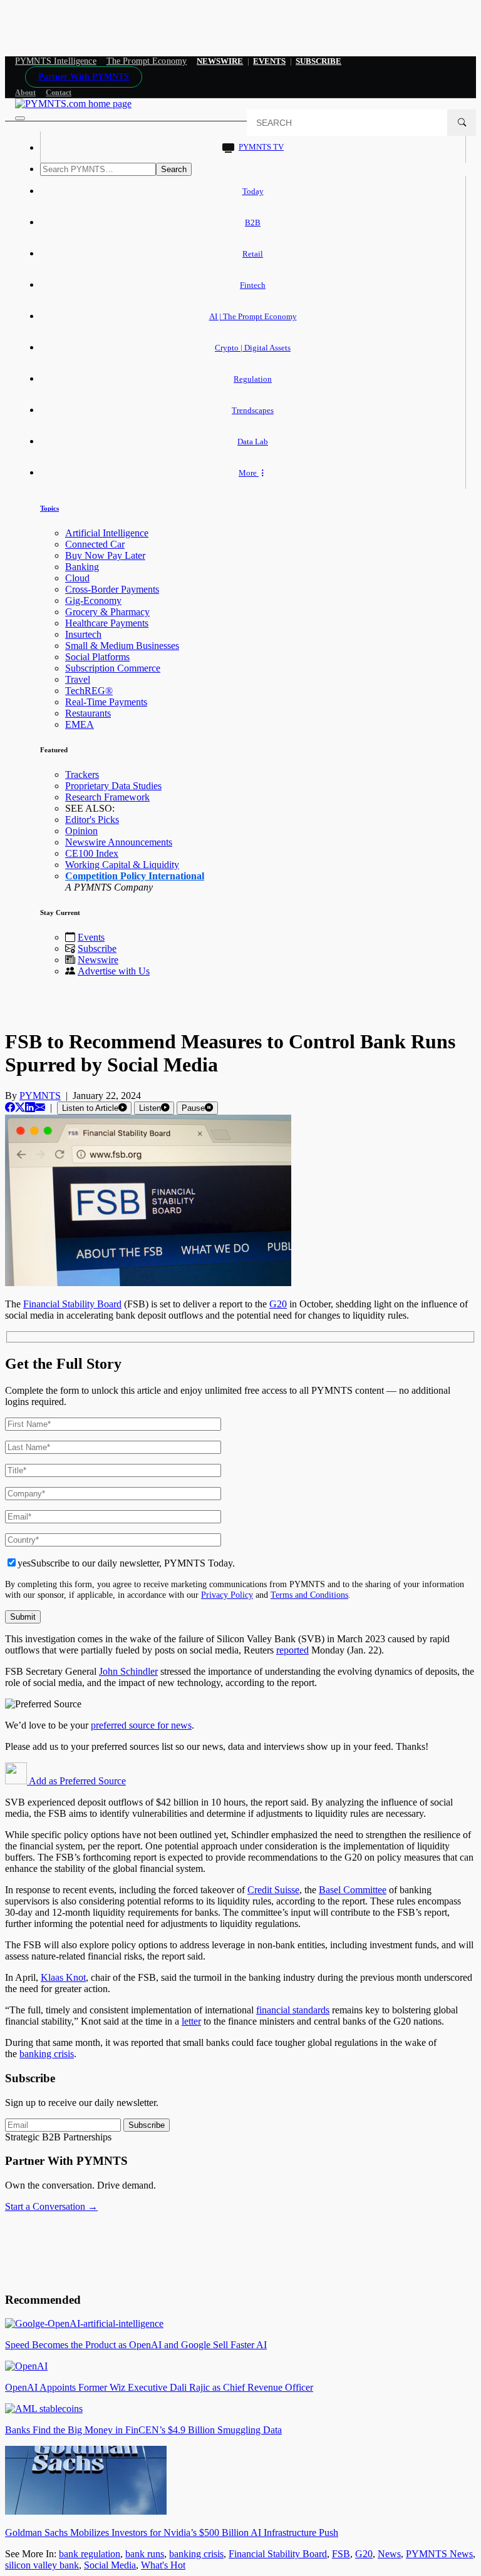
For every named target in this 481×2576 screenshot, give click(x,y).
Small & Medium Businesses (122, 646)
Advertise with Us (114, 971)
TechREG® (89, 691)
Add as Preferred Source (76, 1781)
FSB (341, 2554)
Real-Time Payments (106, 702)
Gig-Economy (93, 601)
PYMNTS (40, 1096)
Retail (253, 254)
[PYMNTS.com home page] (73, 104)
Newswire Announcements (119, 842)
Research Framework (107, 797)
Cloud (77, 578)
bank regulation (90, 2554)
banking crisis (196, 2554)
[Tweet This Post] (20, 1107)
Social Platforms (97, 657)
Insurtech (83, 634)
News (389, 2554)
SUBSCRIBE (318, 61)
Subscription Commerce (113, 668)
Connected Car (95, 544)
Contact (59, 93)
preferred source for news (141, 1725)
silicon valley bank (42, 2565)
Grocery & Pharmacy (107, 612)
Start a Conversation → (51, 2206)
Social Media (110, 2565)
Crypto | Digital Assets (253, 348)
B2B (253, 222)
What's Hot (163, 2565)
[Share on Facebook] (10, 1107)
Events (269, 61)
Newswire (220, 61)
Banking (82, 567)
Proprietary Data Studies (113, 786)
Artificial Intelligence (107, 533)
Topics (49, 508)
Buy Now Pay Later (105, 555)
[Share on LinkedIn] (30, 1107)
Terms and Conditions (309, 1595)
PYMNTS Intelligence (56, 61)
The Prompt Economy (147, 61)
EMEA (80, 724)
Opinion (81, 831)
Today (253, 191)
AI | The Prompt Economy (253, 316)
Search (174, 169)
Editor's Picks (92, 820)
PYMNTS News (439, 2554)
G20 (364, 2554)
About (25, 93)
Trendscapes (253, 410)
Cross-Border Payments (112, 589)
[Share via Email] (40, 1107)
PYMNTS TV (261, 147)
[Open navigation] (20, 118)
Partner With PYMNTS (84, 77)
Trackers (82, 774)
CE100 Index (92, 853)
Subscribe (97, 948)
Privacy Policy (227, 1595)
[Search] (462, 123)
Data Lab (253, 442)
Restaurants (88, 713)
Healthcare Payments (107, 623)
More (249, 473)
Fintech (253, 285)
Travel (78, 679)
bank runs (145, 2554)
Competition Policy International (135, 876)
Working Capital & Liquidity (122, 865)
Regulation (253, 379)
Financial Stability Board (278, 2554)
